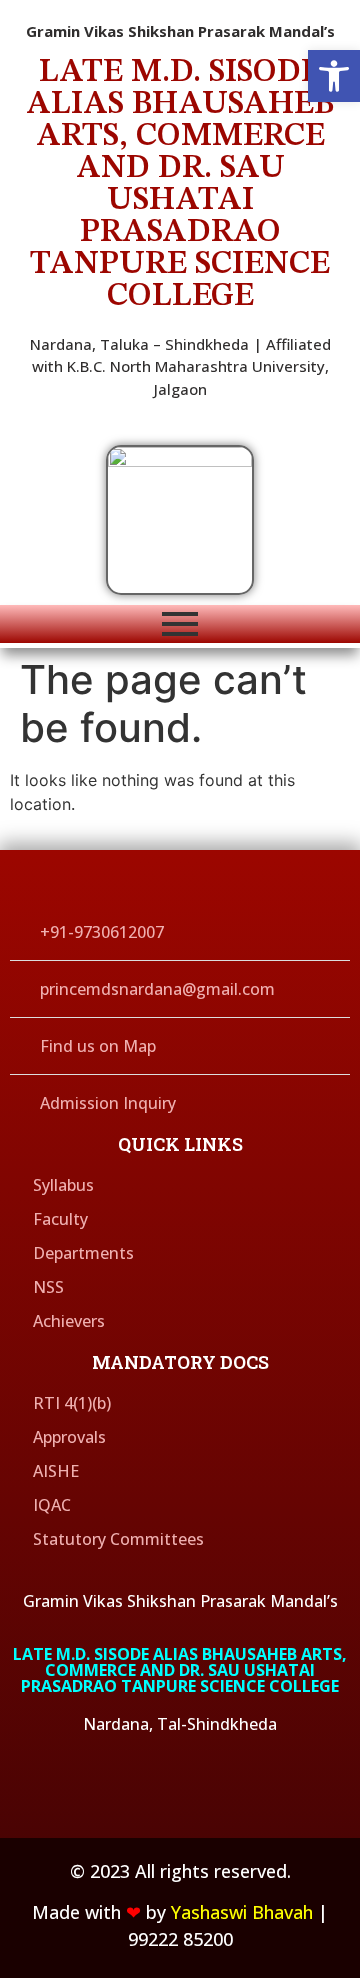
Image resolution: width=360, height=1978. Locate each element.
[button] (334, 76)
